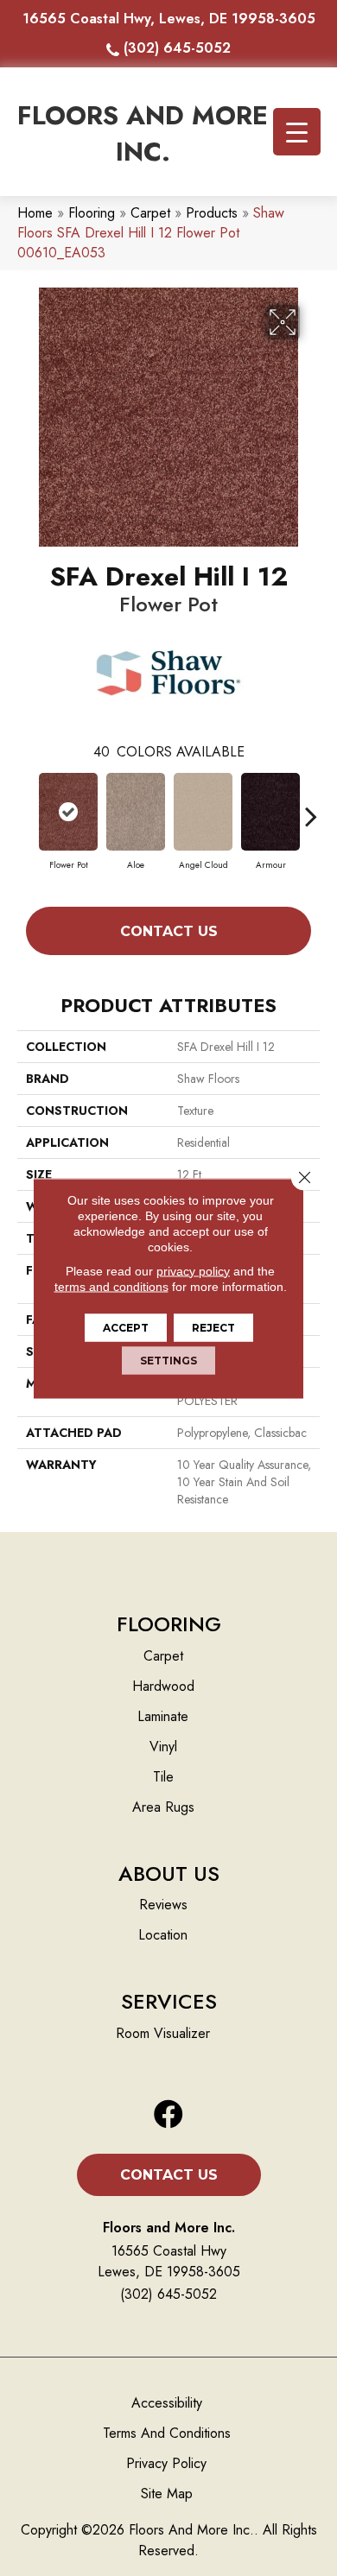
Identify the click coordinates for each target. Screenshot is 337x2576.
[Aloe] (136, 812)
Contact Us (169, 931)
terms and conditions (111, 1286)
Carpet (150, 213)
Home (35, 213)
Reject (213, 1327)
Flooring (92, 213)
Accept (126, 1327)
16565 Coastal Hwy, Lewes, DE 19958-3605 (169, 19)
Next (311, 807)
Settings (168, 1360)
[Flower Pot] (68, 812)
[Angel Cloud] (203, 812)
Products (212, 213)
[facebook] (168, 2115)
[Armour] (270, 812)
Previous (26, 807)
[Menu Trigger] (297, 132)
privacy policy (193, 1270)
